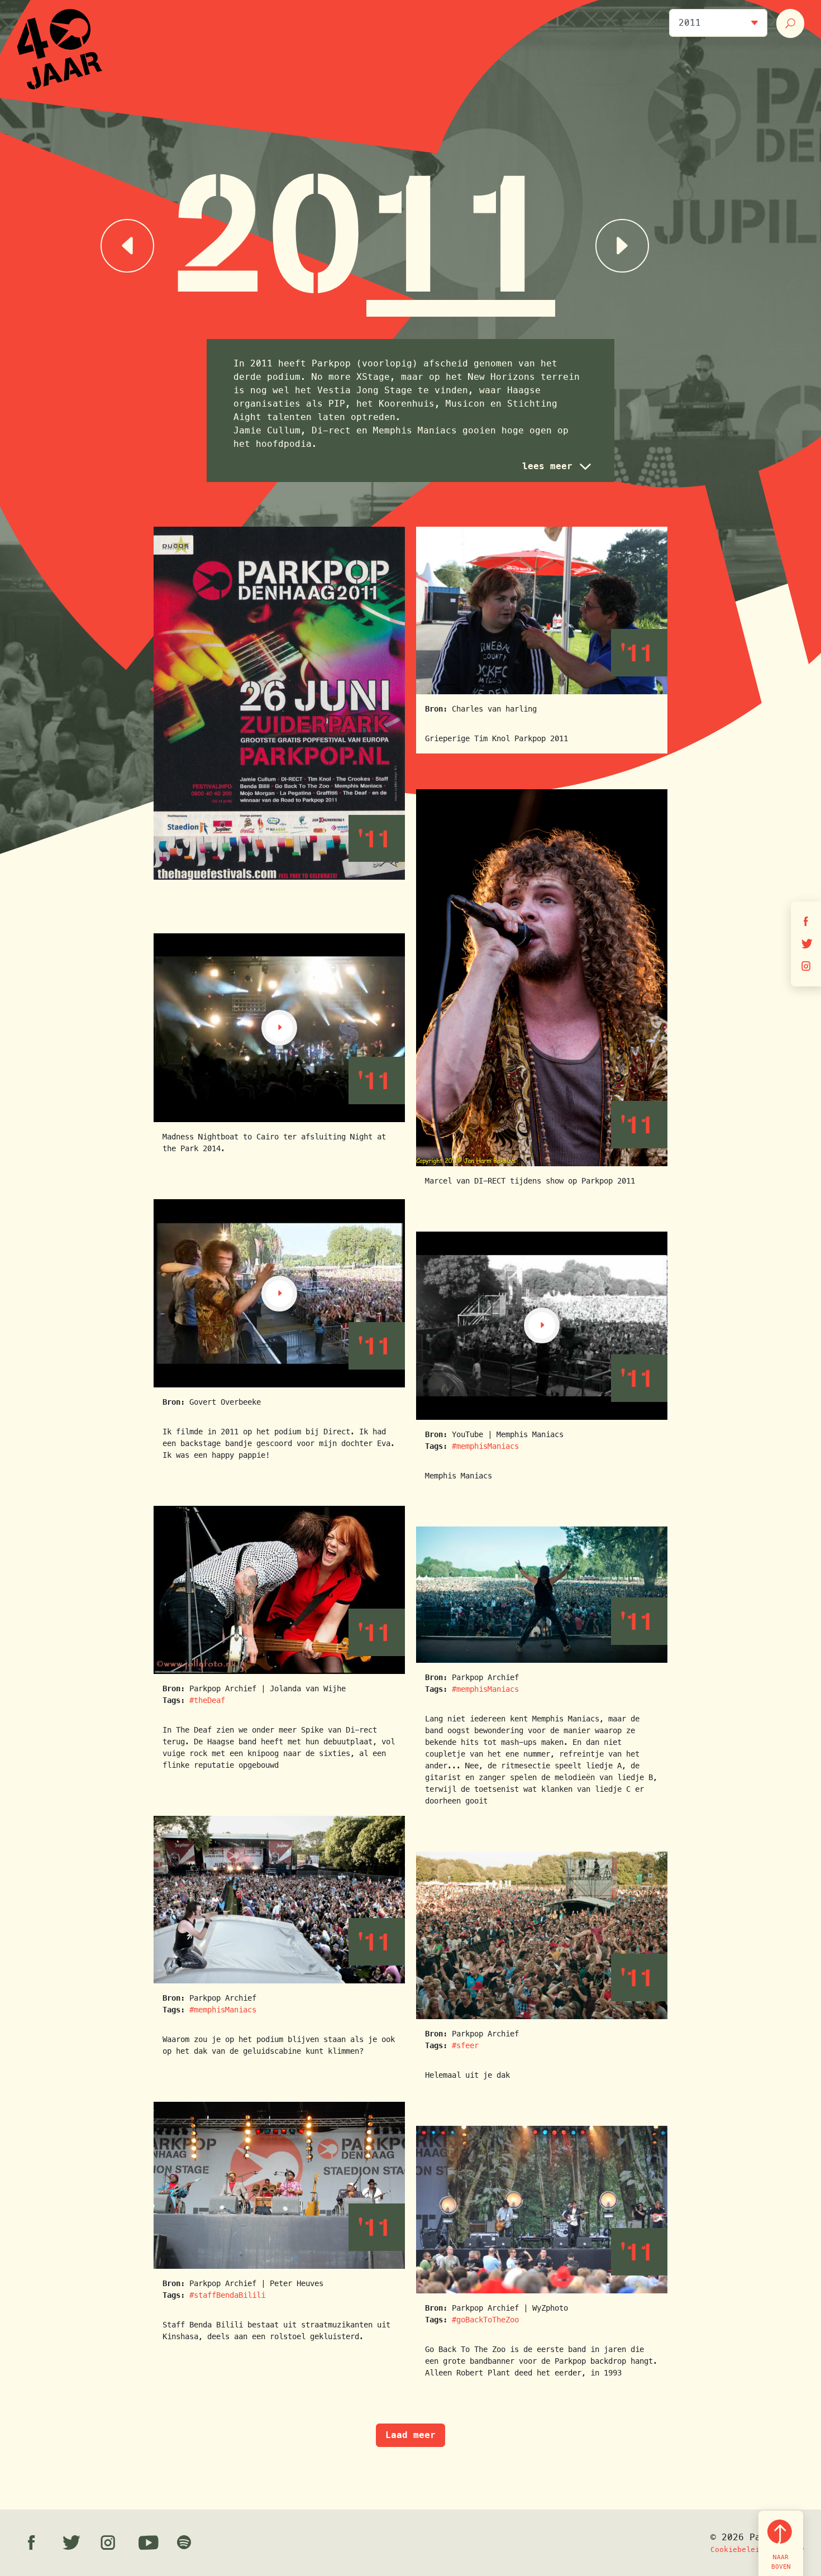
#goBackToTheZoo (485, 2320)
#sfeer (465, 2045)
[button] (555, 466)
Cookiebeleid (737, 2549)
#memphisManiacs (485, 1446)
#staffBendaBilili (227, 2295)
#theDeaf (207, 1700)
